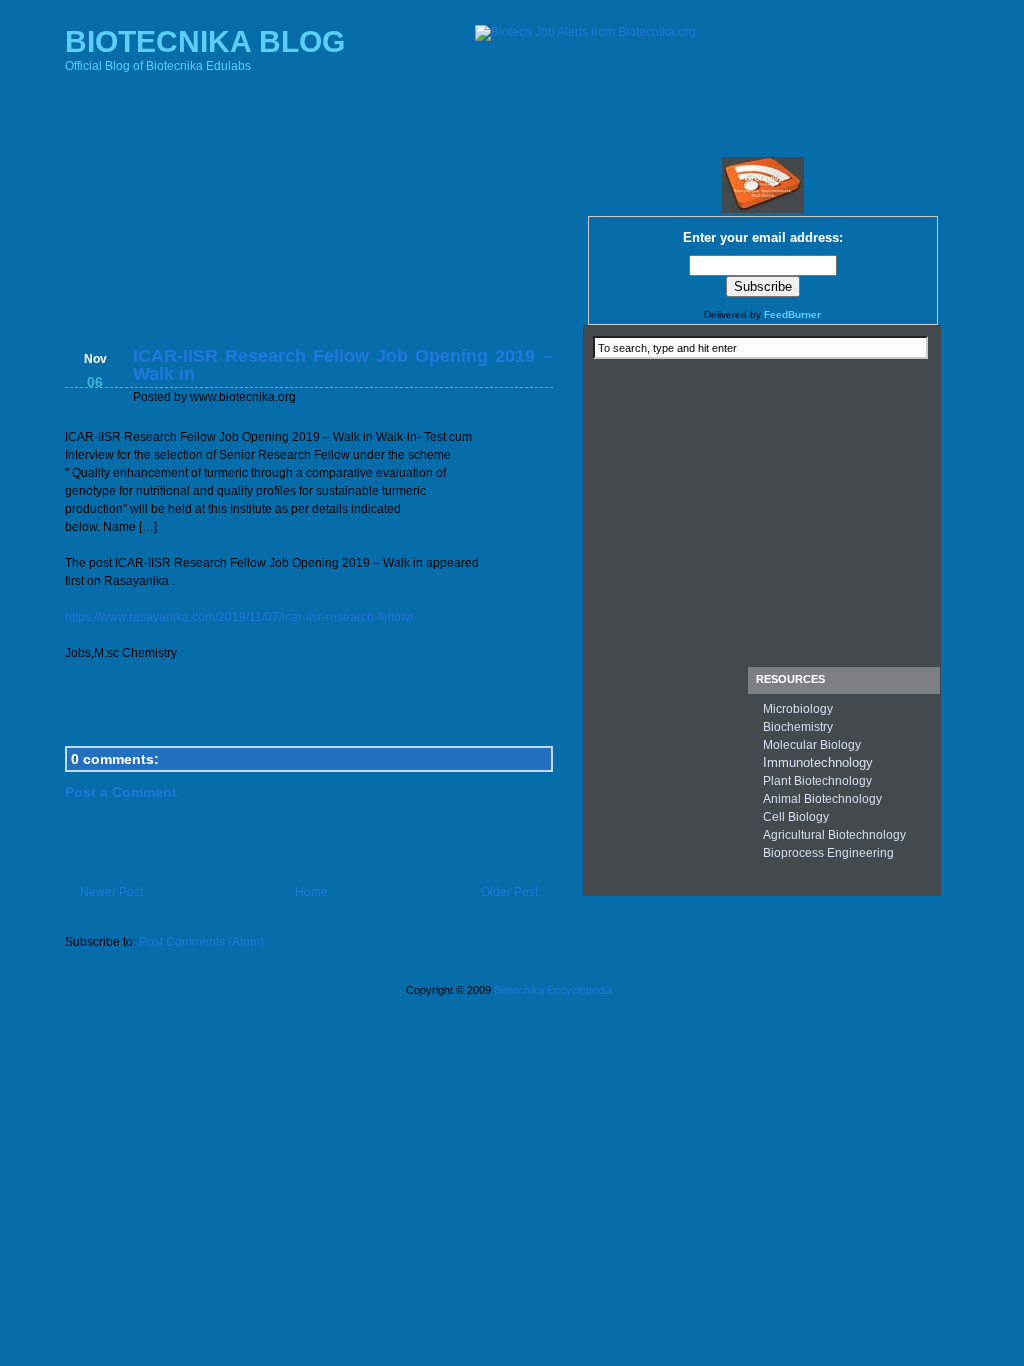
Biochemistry (798, 727)
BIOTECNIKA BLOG (205, 41)
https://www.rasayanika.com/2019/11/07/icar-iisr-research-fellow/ (239, 617)
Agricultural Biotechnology (834, 835)
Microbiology (798, 709)
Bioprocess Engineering (828, 853)
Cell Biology (796, 817)
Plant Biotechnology (817, 781)
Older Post (509, 892)
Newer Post (111, 892)
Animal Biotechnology (822, 799)
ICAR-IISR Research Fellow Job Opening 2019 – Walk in (343, 365)
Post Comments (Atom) (201, 942)
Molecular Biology (812, 745)
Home (311, 892)
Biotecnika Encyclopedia (553, 990)
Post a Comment (121, 792)
